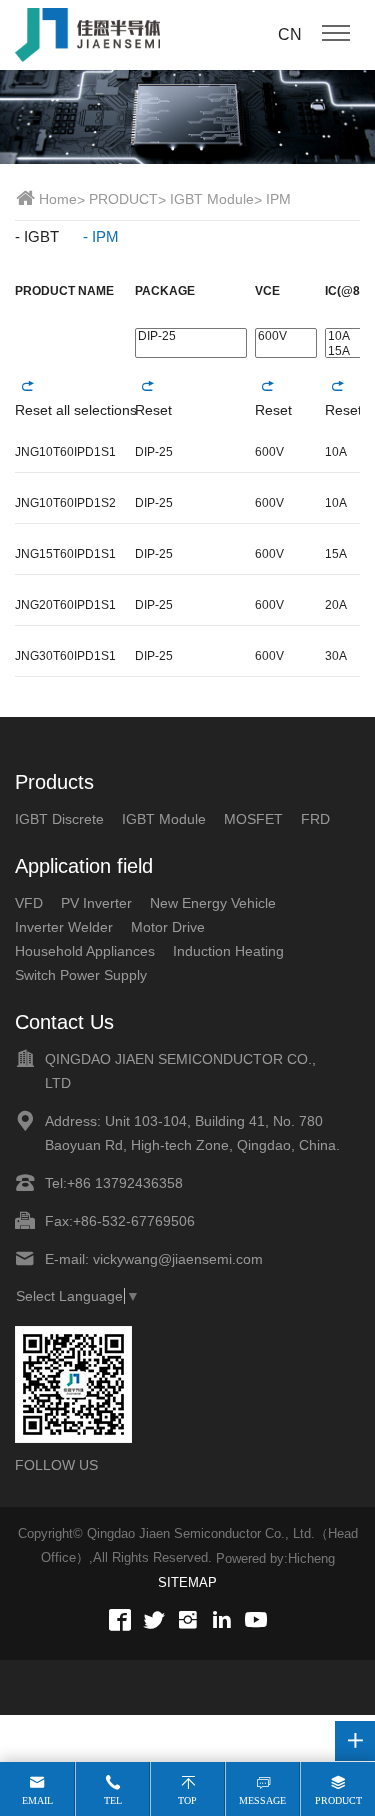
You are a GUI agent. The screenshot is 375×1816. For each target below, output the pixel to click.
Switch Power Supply (81, 975)
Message (262, 1800)
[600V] (286, 336)
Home (58, 199)
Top (187, 1800)
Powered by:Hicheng (275, 1558)
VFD (29, 903)
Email (37, 1800)
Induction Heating (228, 951)
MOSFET (253, 819)
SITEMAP (187, 1582)
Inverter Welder (64, 927)
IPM (278, 199)
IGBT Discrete (59, 819)
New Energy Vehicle (213, 903)
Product (338, 1800)
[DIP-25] (191, 336)
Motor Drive (168, 927)
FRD (315, 819)
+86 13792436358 (125, 1183)
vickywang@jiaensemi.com (178, 1259)
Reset (153, 410)
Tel (113, 1800)
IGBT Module (212, 199)
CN (290, 34)
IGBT (41, 236)
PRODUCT (123, 199)
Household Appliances (85, 951)
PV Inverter (96, 903)
